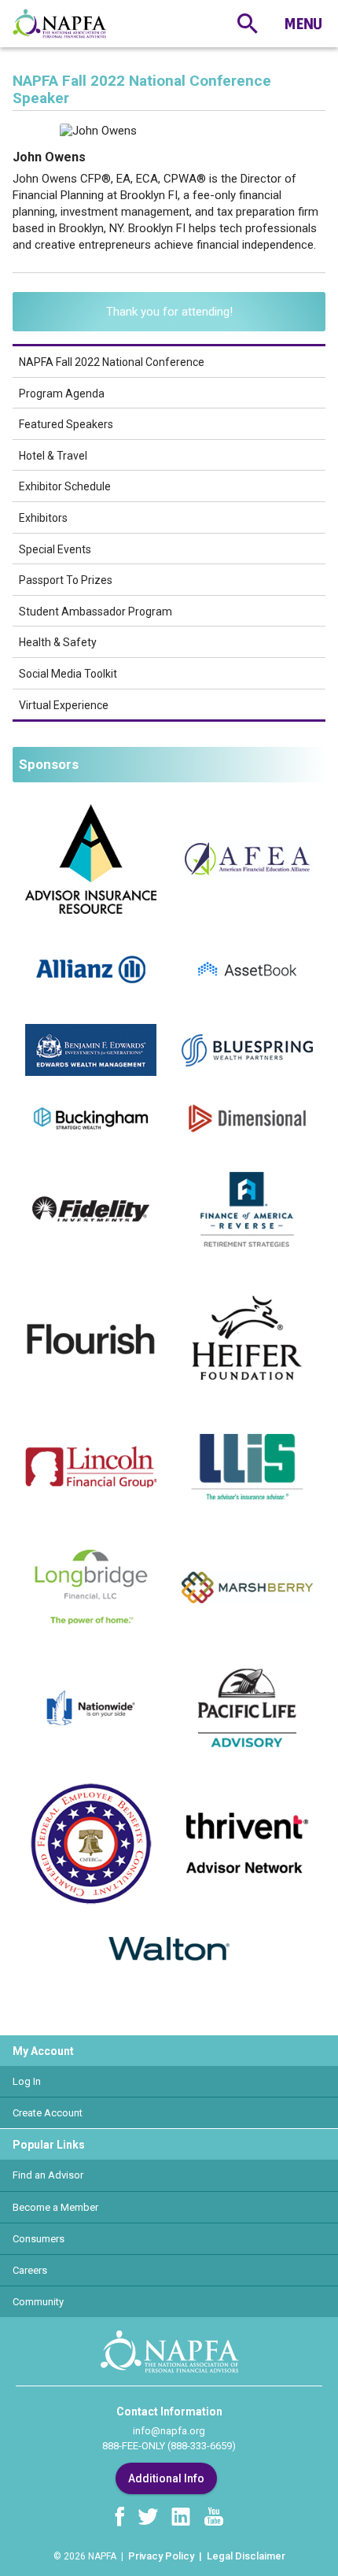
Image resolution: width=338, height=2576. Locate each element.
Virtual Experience (64, 705)
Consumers (39, 2239)
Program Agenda (62, 394)
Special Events (55, 549)
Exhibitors (43, 518)
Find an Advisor (48, 2175)
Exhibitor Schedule (65, 486)
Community (38, 2302)
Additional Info (166, 2478)
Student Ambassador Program (96, 612)
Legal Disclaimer (246, 2556)
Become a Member (55, 2207)
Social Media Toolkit (68, 674)
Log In (27, 2081)
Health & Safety (58, 642)
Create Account (48, 2113)
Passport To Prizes (66, 580)
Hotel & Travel (53, 456)
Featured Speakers (66, 424)
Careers (30, 2270)
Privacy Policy (161, 2556)
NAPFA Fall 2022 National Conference (112, 362)
